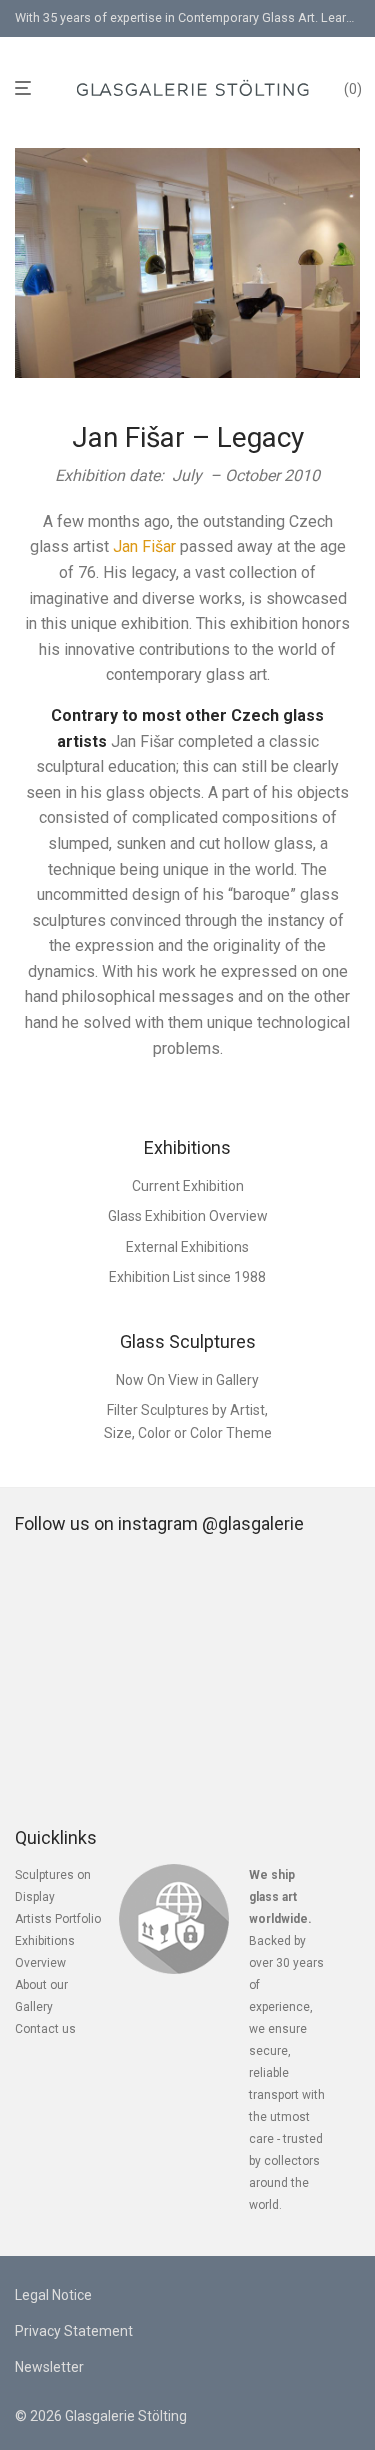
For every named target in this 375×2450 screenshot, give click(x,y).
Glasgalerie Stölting (126, 2416)
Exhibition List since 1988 (187, 1277)
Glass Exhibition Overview (188, 1216)
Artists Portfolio (58, 1919)
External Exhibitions (187, 1247)
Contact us (45, 2029)
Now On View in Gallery (187, 1380)
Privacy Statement (74, 2331)
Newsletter (49, 2367)
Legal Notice (53, 2295)
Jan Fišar (144, 546)
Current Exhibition (188, 1186)
